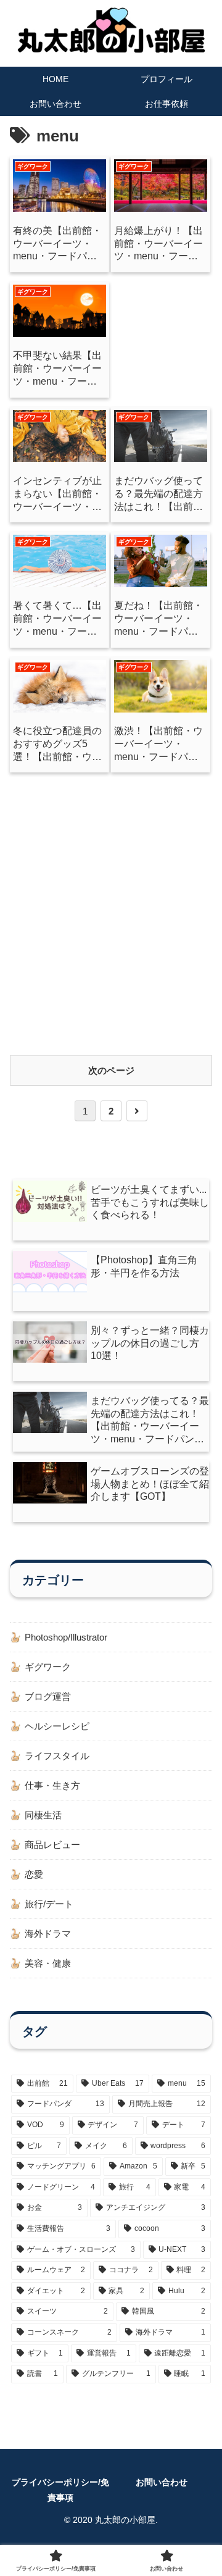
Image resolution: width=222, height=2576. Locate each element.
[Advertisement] (111, 911)
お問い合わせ (162, 2482)
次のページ (111, 1070)
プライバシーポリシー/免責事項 (60, 2490)
